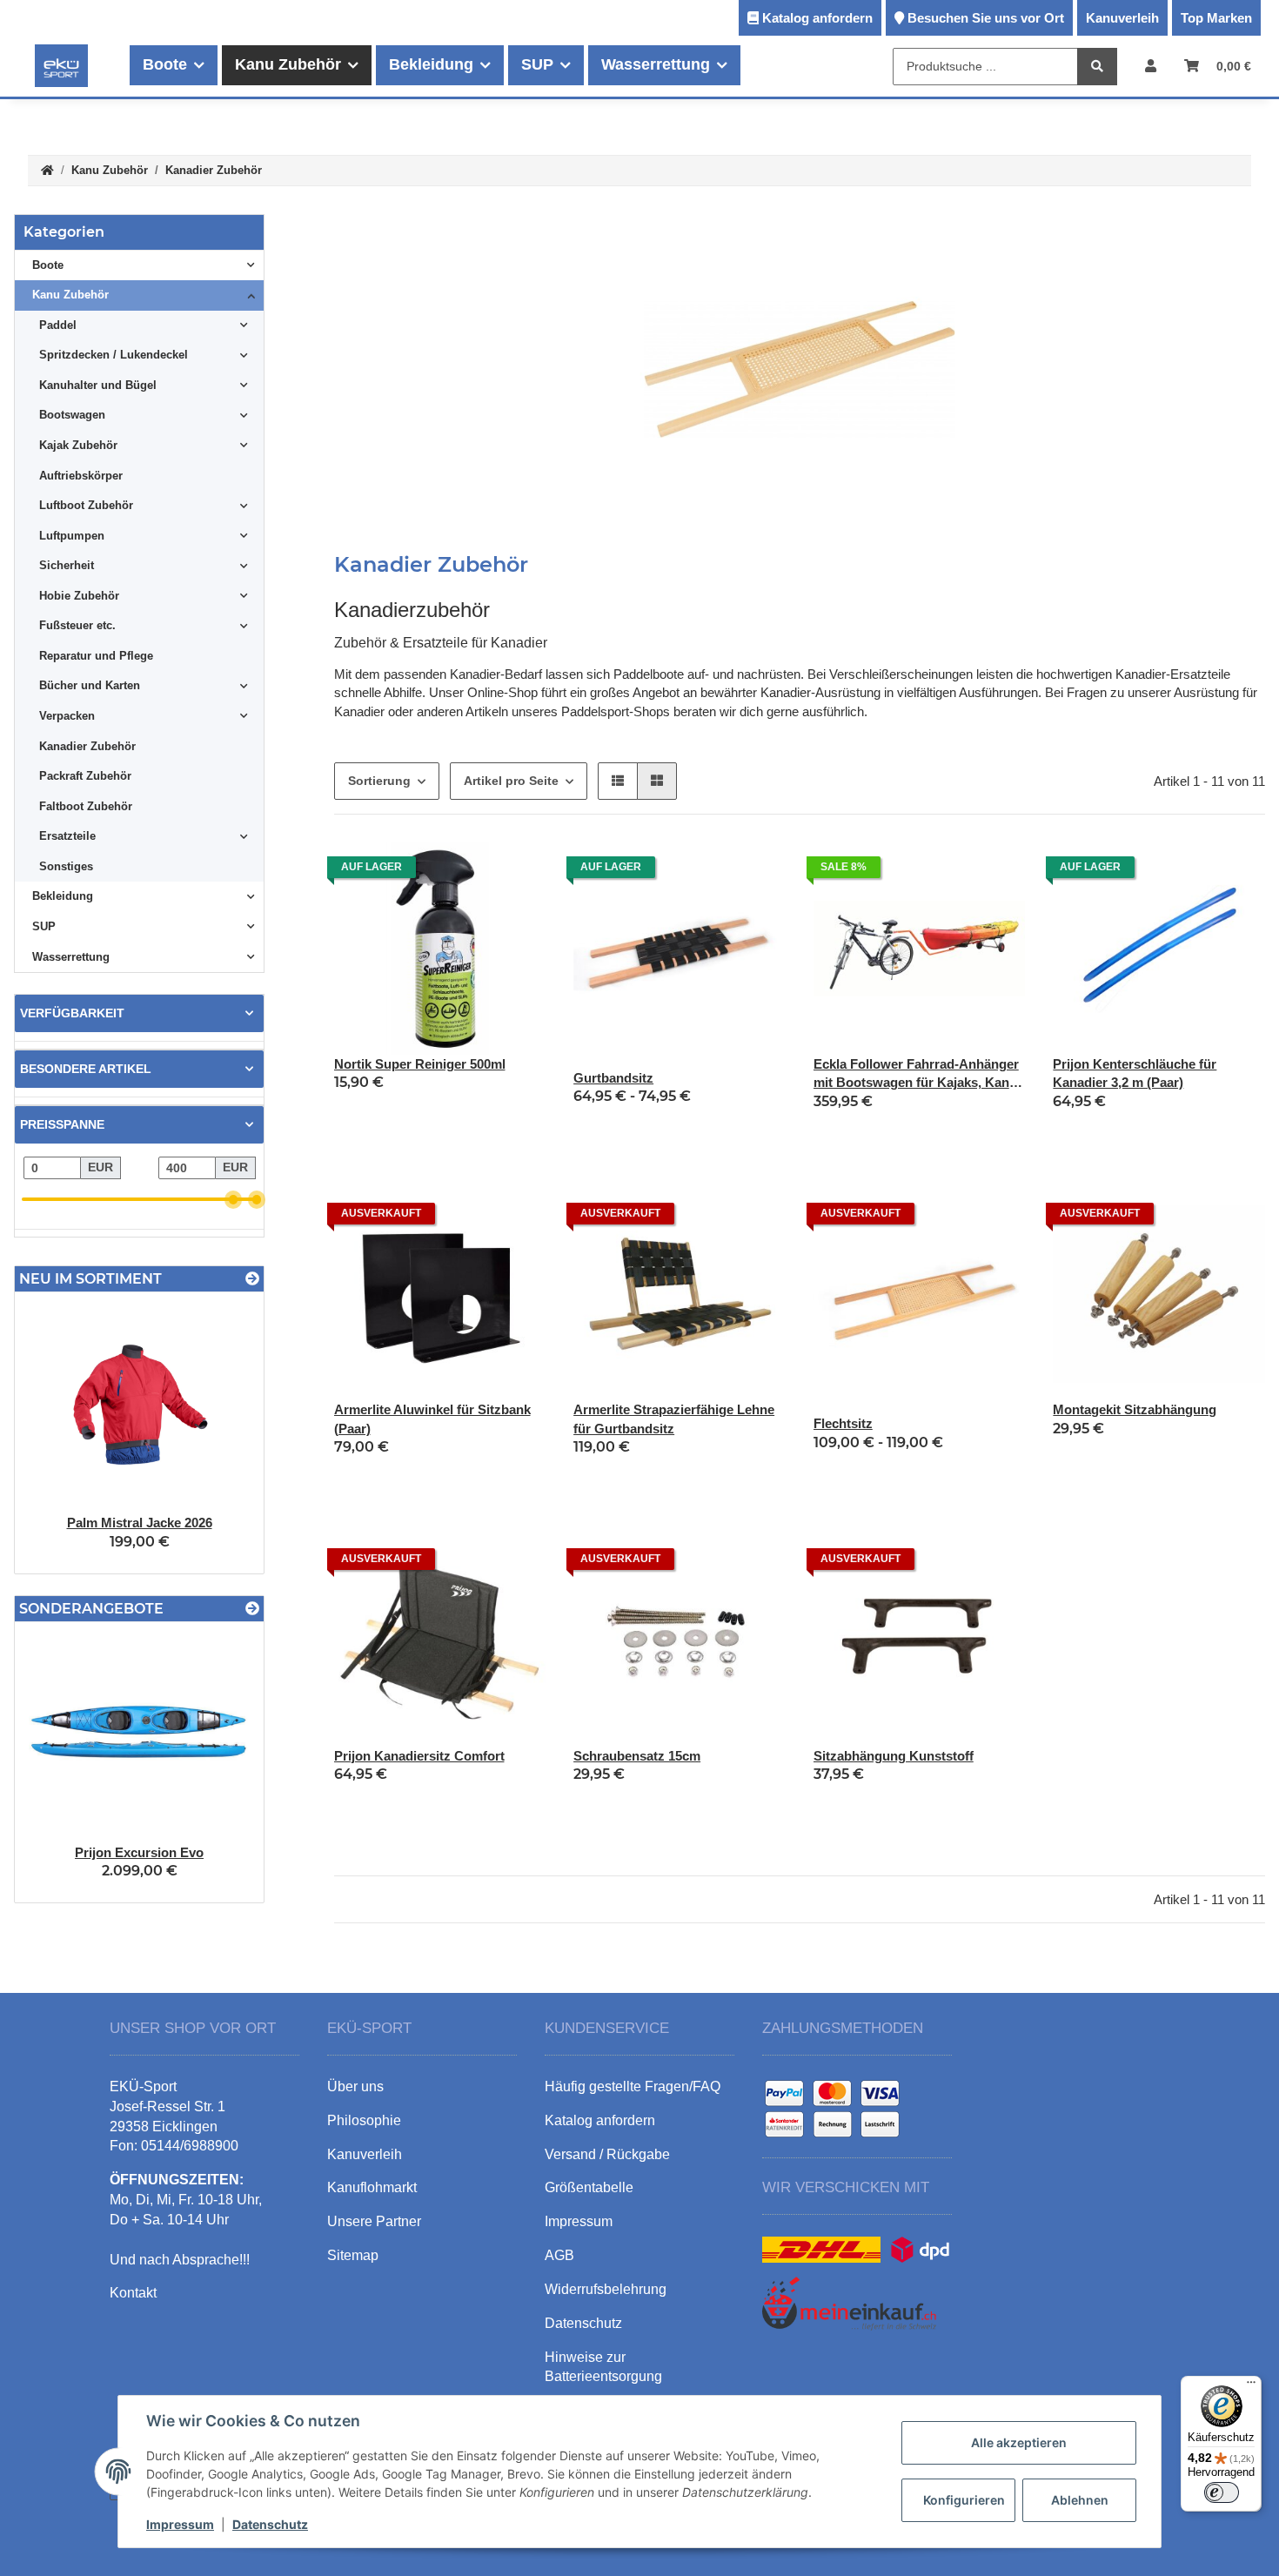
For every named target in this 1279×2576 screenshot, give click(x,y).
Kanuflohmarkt (372, 2187)
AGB (559, 2255)
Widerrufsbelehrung (606, 2289)
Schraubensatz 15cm (637, 1756)
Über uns (355, 2086)
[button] (1151, 66)
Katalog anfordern (817, 18)
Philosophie (364, 2120)
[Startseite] (47, 171)
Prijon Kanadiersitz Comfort (419, 1756)
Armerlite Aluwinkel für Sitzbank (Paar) (432, 1419)
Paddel (58, 325)
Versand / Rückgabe (607, 2154)
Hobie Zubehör (79, 596)
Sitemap (353, 2255)
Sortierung (379, 781)
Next (221, 1433)
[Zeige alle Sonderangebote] (252, 1609)
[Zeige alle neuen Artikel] (252, 1279)
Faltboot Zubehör (86, 806)
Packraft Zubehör (85, 776)
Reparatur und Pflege (96, 656)
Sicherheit (67, 565)
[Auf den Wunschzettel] (516, 872)
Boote (48, 265)
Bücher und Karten (90, 685)
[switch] (1222, 2492)
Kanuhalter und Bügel (98, 385)
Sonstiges (66, 866)
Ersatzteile (67, 836)
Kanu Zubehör (70, 295)
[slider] (233, 1200)
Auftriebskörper (81, 476)
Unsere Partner (374, 2221)
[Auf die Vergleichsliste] (471, 872)
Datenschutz (270, 2524)
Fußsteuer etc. (77, 625)
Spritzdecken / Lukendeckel (114, 355)
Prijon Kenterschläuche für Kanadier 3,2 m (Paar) (1135, 1073)
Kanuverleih (1122, 18)
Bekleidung (63, 896)
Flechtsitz (843, 1423)
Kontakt (133, 2293)
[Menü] (1251, 2386)
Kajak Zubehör (78, 445)
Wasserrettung (71, 957)
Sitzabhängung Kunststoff (894, 1756)
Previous (58, 1433)
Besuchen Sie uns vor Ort (986, 18)
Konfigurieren (964, 2500)
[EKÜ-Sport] (61, 65)
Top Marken (1216, 18)
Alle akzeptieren (1019, 2442)
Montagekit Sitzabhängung (1135, 1409)
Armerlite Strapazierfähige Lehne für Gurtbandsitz (674, 1419)
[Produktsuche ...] (1097, 67)
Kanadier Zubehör (87, 746)
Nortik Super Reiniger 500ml (420, 1064)
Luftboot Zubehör (86, 505)
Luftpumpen (72, 536)
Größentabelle (589, 2187)
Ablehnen (1080, 2500)
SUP (44, 926)
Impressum (180, 2524)
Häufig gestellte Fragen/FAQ (633, 2086)
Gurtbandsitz (613, 1078)
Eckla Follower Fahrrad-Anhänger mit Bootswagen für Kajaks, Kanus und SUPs (919, 1074)
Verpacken (67, 716)
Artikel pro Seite (511, 781)
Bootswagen (72, 415)
